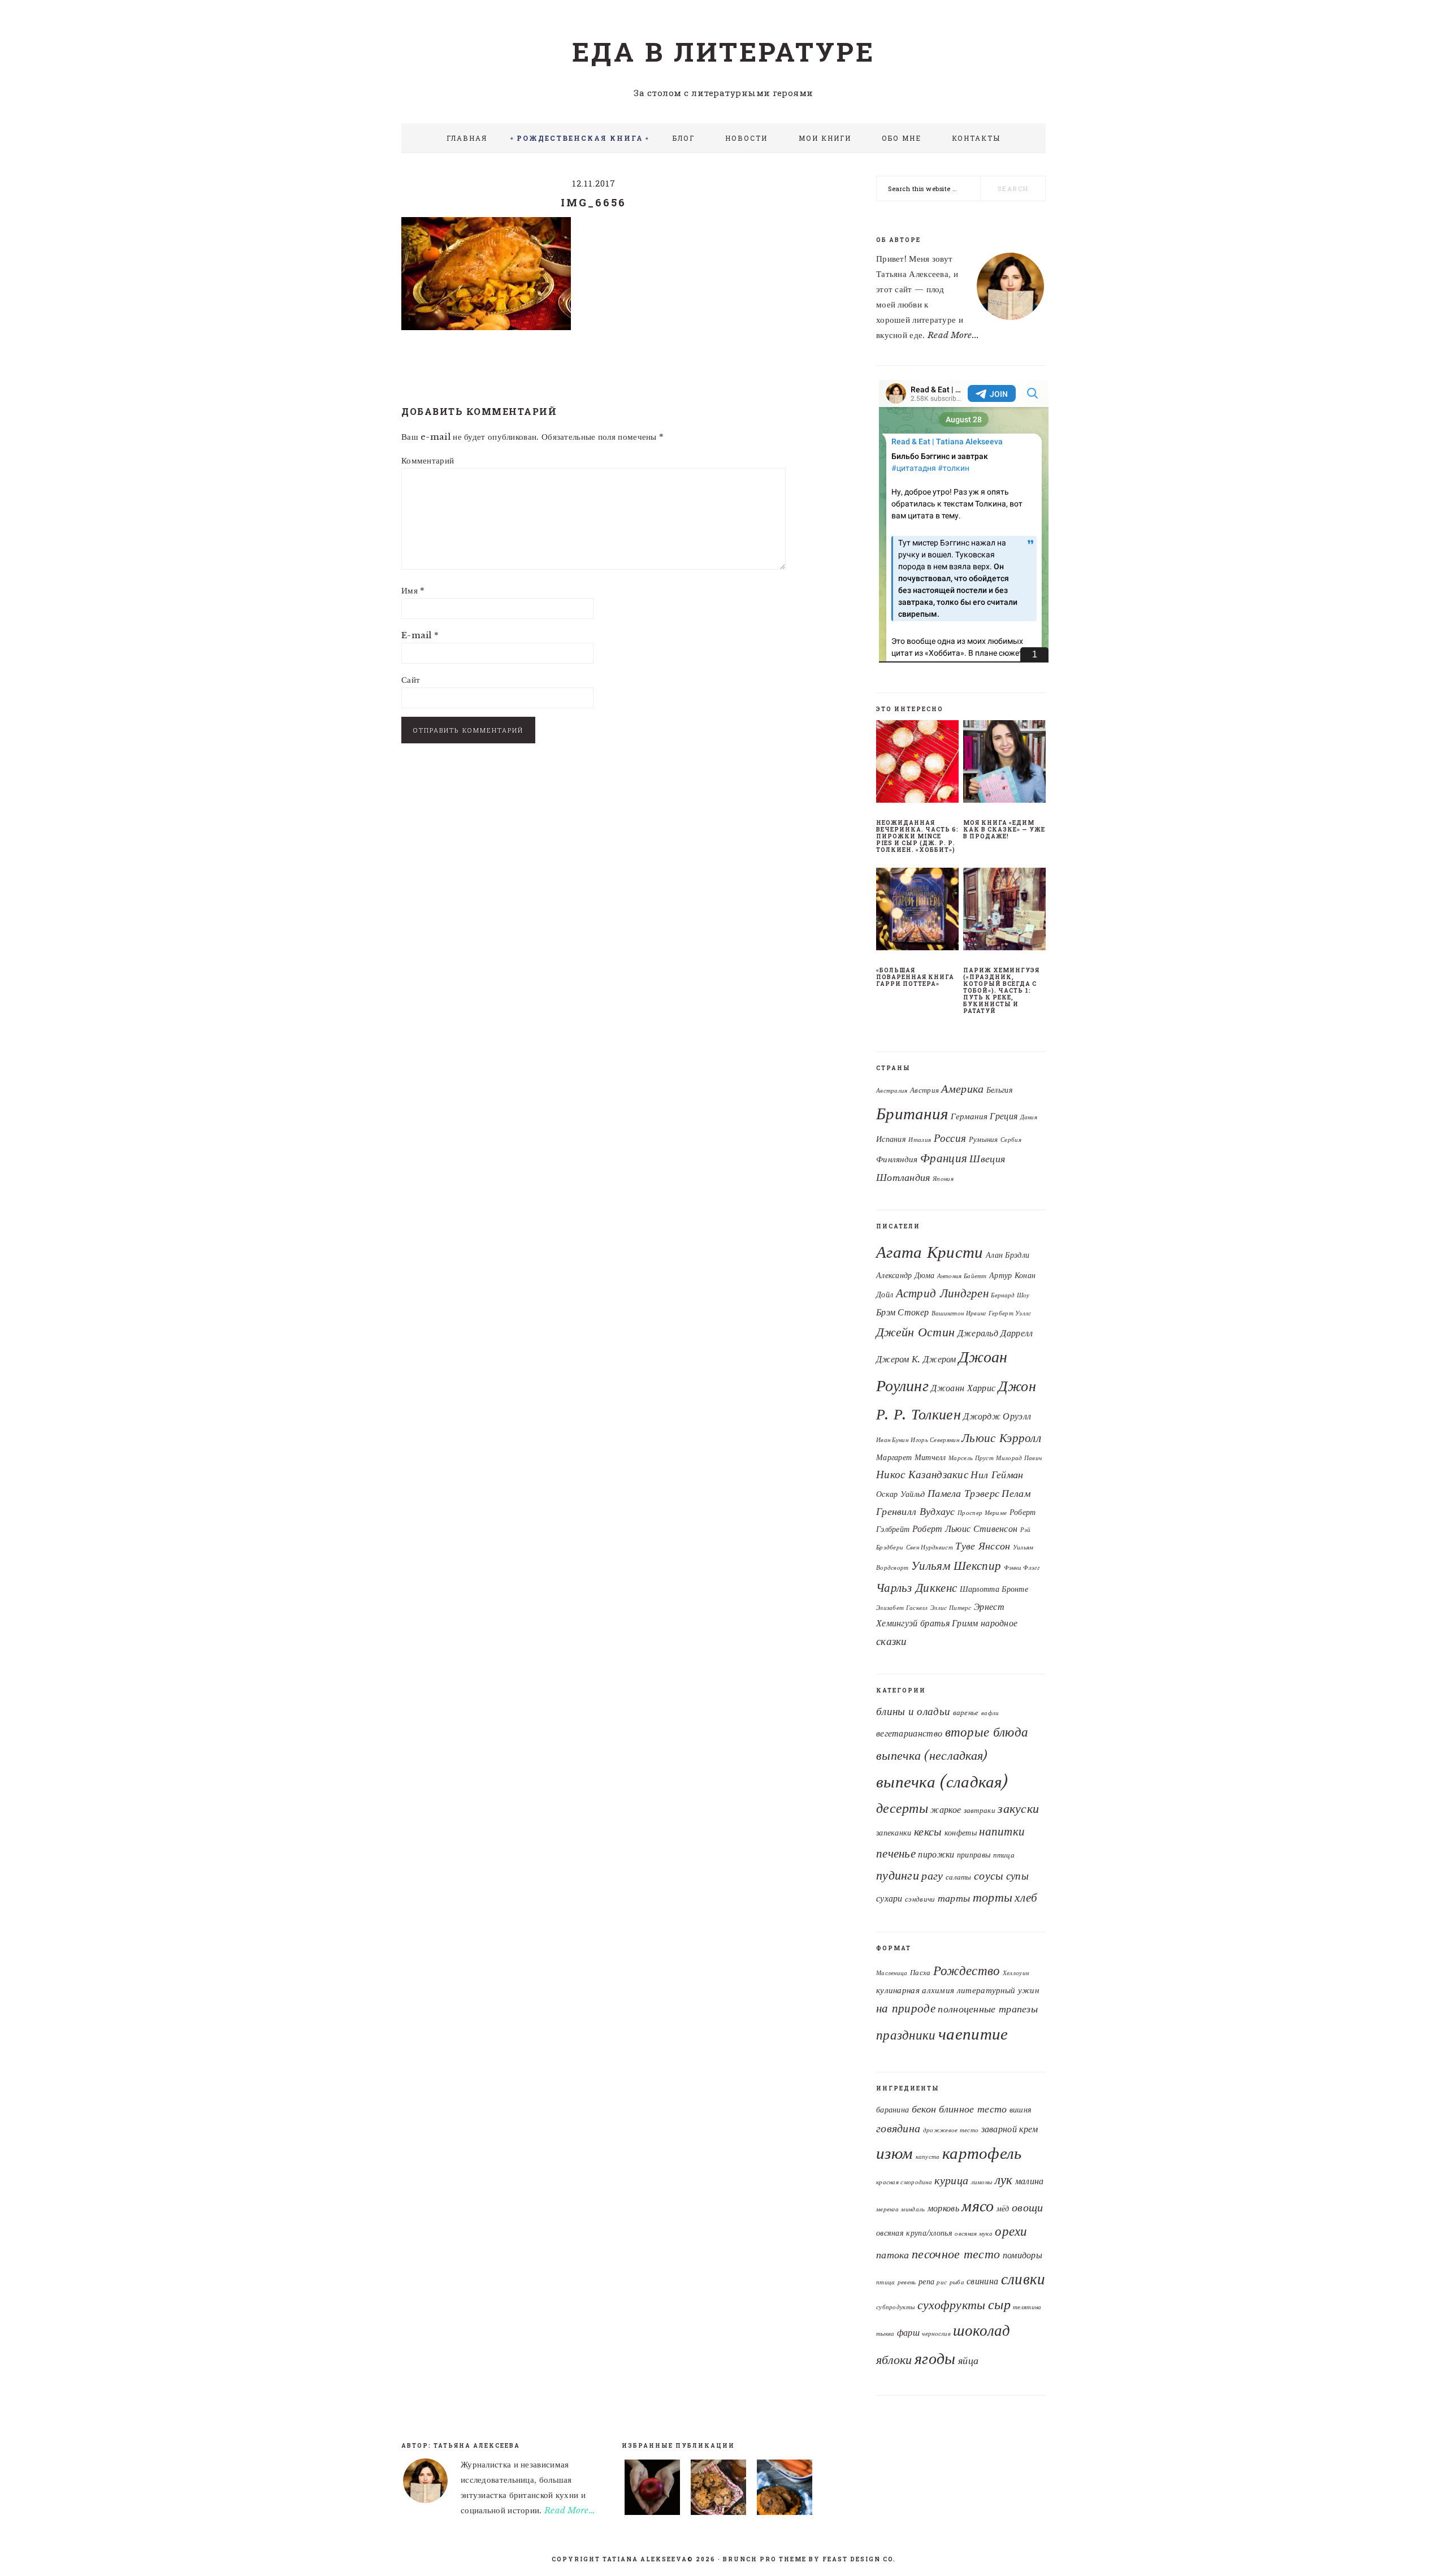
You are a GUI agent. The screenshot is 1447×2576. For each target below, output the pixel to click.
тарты (954, 1898)
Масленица (892, 1973)
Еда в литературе (723, 51)
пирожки (936, 1854)
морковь (943, 2208)
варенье (966, 1713)
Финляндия (897, 1159)
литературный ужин (998, 1990)
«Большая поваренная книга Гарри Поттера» (915, 977)
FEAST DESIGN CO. (859, 2559)
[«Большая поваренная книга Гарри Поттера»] (917, 911)
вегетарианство (909, 1733)
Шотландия (903, 1177)
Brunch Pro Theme (765, 2559)
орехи (1011, 2231)
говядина (898, 2128)
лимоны (982, 2182)
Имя (413, 590)
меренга (887, 2209)
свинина (982, 2281)
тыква (885, 2334)
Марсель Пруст (971, 1458)
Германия (969, 1116)
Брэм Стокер (902, 1312)
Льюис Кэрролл (1001, 1438)
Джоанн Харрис (963, 1388)
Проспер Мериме (982, 1513)
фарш (908, 2332)
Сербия (1011, 1140)
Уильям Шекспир (956, 1566)
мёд (1003, 2209)
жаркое (946, 1810)
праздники (906, 2035)
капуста (928, 2157)
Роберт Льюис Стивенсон (965, 1529)
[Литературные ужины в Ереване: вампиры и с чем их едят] (652, 2490)
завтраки (980, 1810)
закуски (1018, 1809)
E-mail (420, 635)
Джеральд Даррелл (995, 1333)
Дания (1029, 1117)
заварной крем (1010, 2129)
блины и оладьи (913, 1711)
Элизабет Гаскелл (902, 1608)
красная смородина (904, 2182)
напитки (1002, 1832)
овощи (1028, 2207)
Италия (920, 1140)
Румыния (984, 1139)
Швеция (987, 1159)
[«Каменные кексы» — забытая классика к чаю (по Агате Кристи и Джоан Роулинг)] (718, 2490)
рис (942, 2282)
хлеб (1026, 1898)
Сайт (411, 680)
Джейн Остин (915, 1332)
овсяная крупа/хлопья (914, 2233)
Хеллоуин (1016, 1973)
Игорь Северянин (935, 1440)
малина (1030, 2181)
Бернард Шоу (1010, 1295)
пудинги (898, 1875)
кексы (928, 1831)
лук (1004, 2180)
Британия (912, 1114)
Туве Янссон (983, 1546)
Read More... (954, 335)
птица (1004, 1855)
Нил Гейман (997, 1475)
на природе (906, 2008)
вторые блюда (987, 1732)
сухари (889, 1899)
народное (999, 1623)
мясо (978, 2206)
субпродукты (895, 2307)
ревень (907, 2282)
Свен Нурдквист (930, 1547)
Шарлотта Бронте (994, 1589)
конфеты (961, 1833)
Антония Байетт (962, 1276)
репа (926, 2282)
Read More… (570, 2510)
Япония (943, 1179)
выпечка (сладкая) (942, 1782)
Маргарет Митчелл (911, 1458)
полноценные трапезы (988, 2009)
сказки (892, 1641)
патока (893, 2255)
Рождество (967, 1971)
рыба (957, 2282)
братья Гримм (949, 1623)
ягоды (935, 2358)
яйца (968, 2360)
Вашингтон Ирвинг (959, 1313)
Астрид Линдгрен (943, 1293)
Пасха (920, 1973)
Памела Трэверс (963, 1493)
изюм (894, 2153)
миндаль (913, 2209)
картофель (982, 2153)
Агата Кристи (930, 1252)
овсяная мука (974, 2234)
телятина (1027, 2307)
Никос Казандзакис (922, 1474)
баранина (893, 2110)
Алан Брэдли (1008, 1255)
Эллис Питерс (951, 1608)
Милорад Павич (1019, 1458)
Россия (950, 1138)
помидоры (1023, 2255)
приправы (974, 1855)
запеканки (894, 1833)
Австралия (892, 1091)
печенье (896, 1853)
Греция (1004, 1116)
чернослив (936, 2334)
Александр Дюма (905, 1276)
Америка (962, 1089)
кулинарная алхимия (915, 1990)
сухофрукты (952, 2305)
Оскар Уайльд (901, 1494)
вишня (1021, 2110)
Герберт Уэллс (1010, 1313)
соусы (989, 1876)
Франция (944, 1158)
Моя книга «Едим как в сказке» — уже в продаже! (1004, 830)
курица (951, 2180)
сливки (1023, 2279)
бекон (924, 2109)
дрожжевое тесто (951, 2130)
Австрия (924, 1090)
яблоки (894, 2360)
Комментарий (428, 460)
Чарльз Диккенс (917, 1588)
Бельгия (1000, 1090)
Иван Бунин (892, 1440)
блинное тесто (973, 2109)
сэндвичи (920, 1899)
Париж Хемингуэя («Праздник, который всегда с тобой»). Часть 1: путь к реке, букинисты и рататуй (1001, 991)
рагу (932, 1876)
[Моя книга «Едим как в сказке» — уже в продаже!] (1004, 764)
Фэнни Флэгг (1022, 1568)
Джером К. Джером (916, 1359)
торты (993, 1897)
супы (1017, 1876)
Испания (891, 1139)
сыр (999, 2304)
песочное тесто (956, 2254)
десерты (902, 1808)
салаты (959, 1877)
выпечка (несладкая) (932, 1755)
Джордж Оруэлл (997, 1416)
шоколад (982, 2330)
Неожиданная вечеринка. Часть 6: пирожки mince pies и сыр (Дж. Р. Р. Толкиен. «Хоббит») (917, 836)
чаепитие (973, 2034)
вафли (990, 1713)
